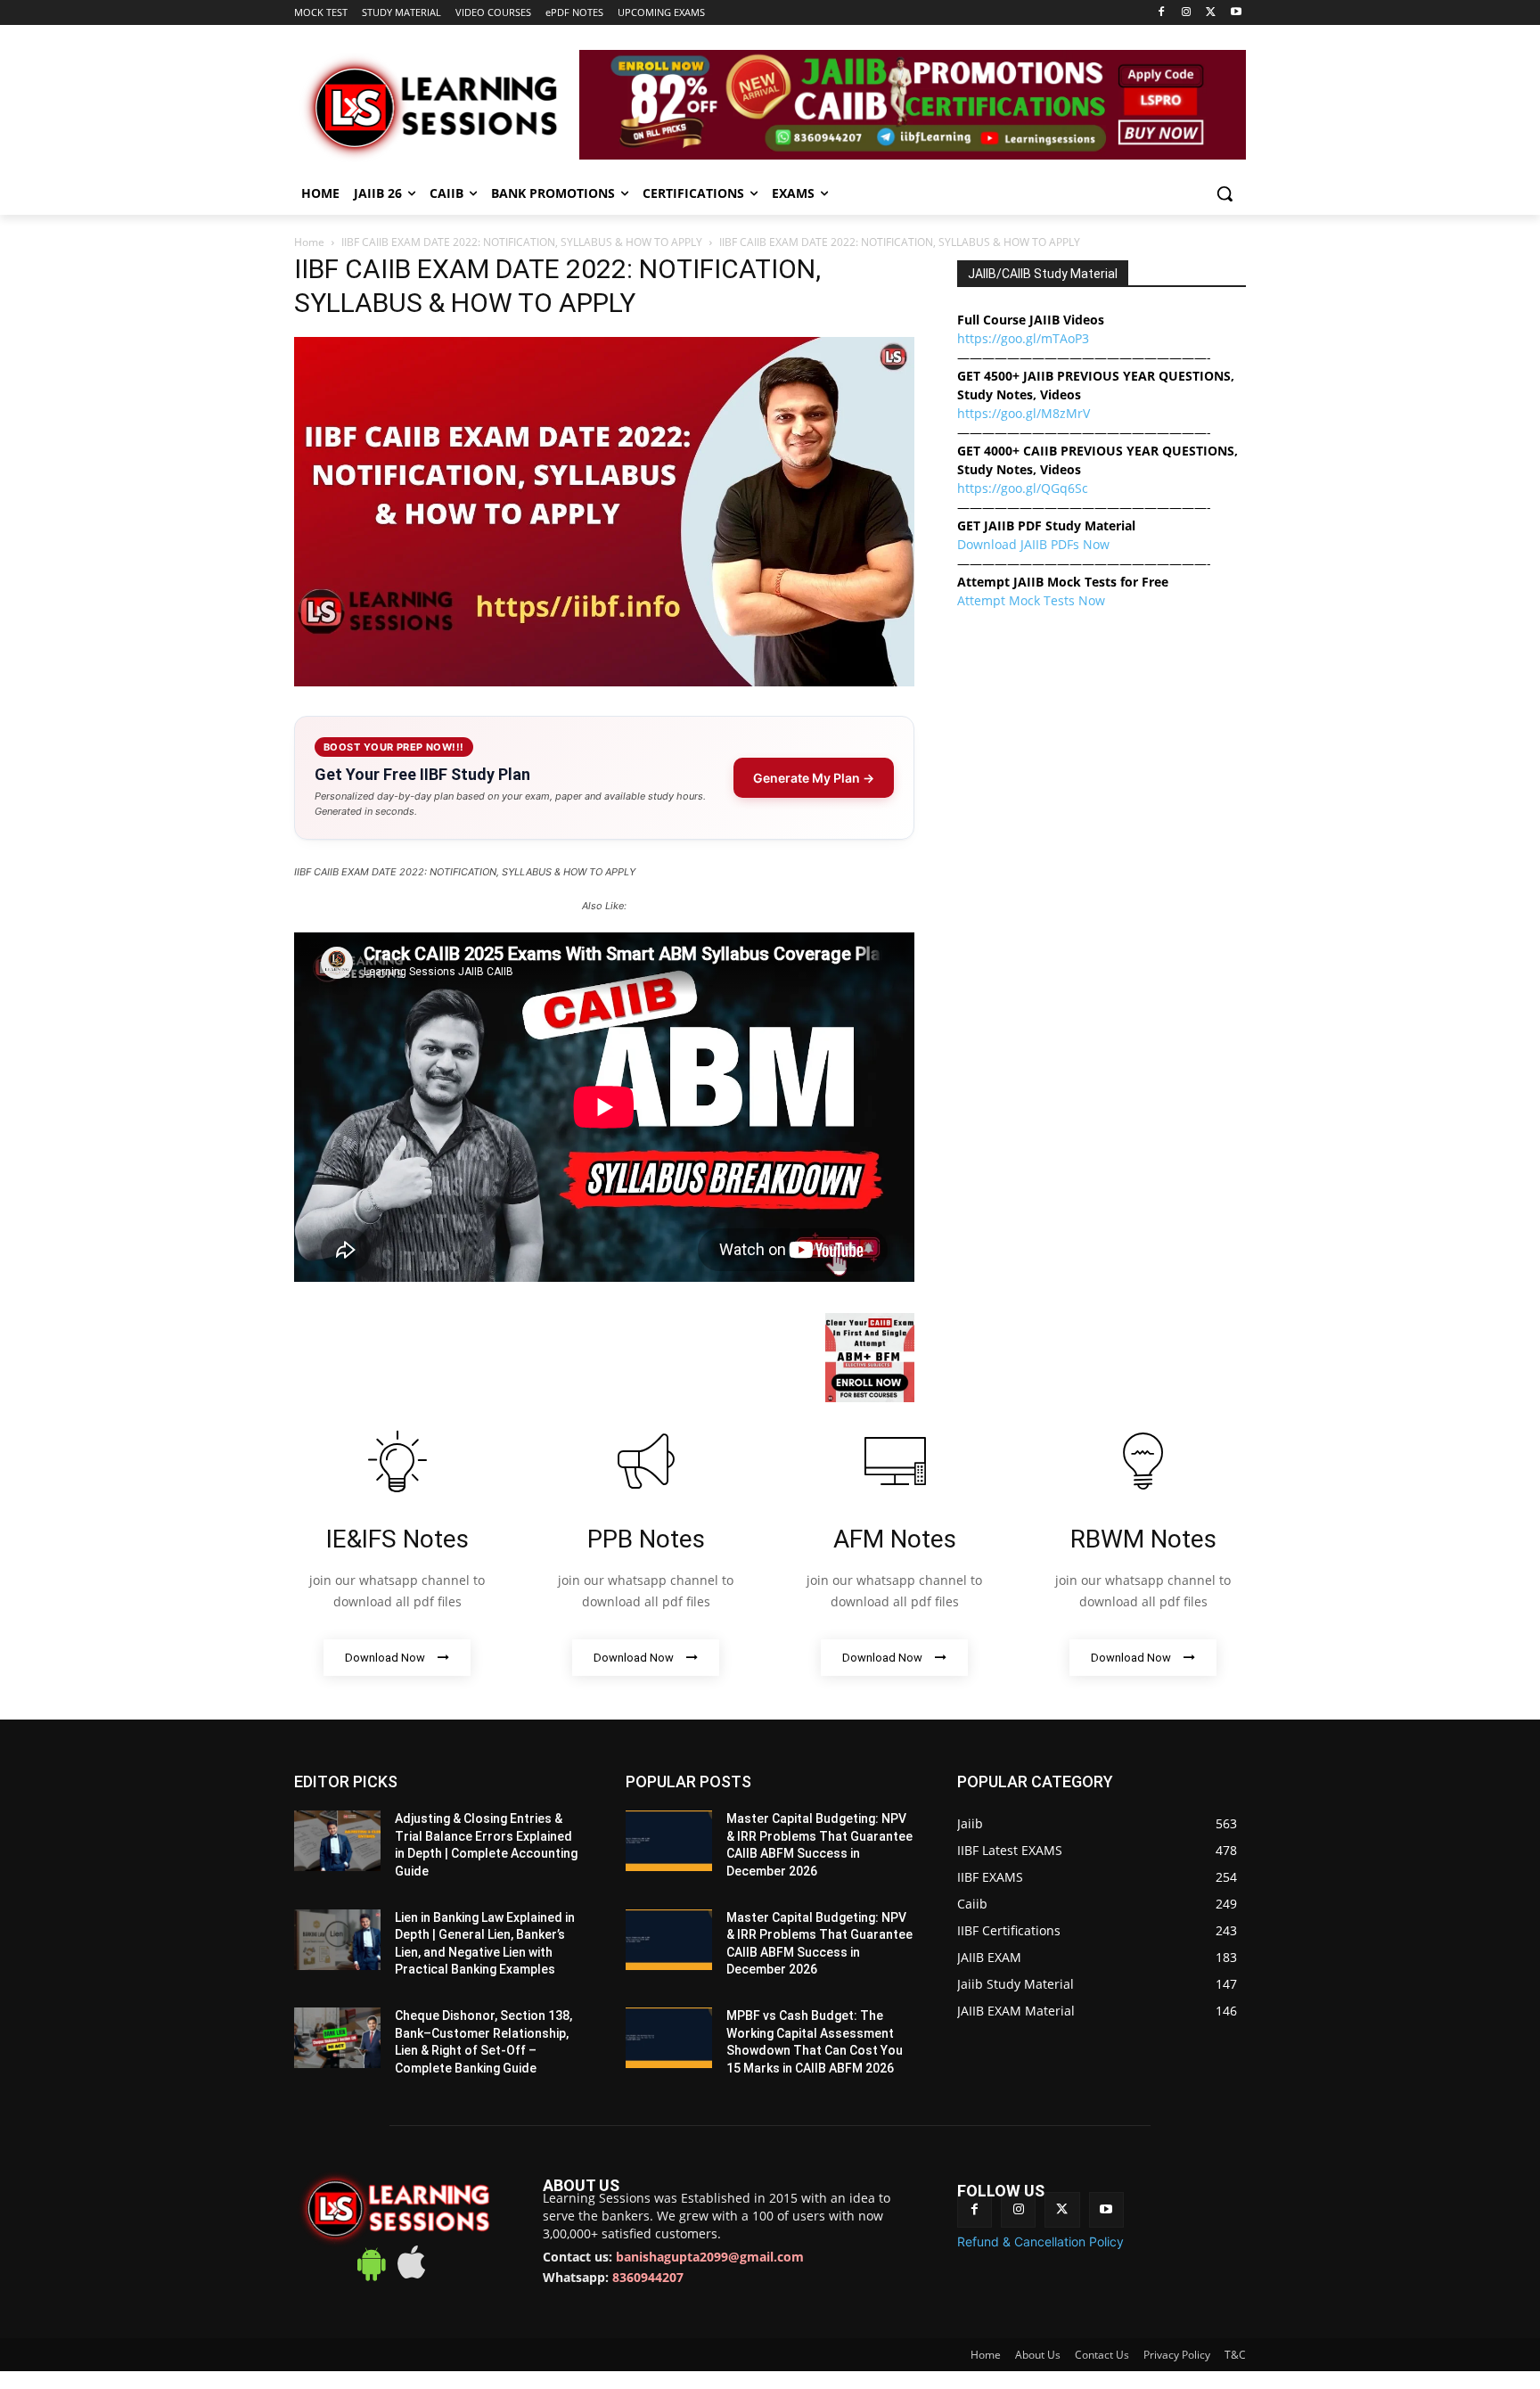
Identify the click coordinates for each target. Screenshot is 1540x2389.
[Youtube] (1236, 13)
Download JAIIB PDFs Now (1033, 544)
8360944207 (648, 2277)
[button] (1225, 193)
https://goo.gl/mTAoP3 (1023, 338)
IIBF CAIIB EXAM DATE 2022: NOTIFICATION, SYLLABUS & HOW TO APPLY (522, 242)
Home (309, 242)
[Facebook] (1162, 13)
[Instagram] (1187, 13)
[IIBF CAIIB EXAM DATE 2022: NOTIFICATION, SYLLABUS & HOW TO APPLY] (604, 681)
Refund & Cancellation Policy (1040, 2241)
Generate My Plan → (814, 778)
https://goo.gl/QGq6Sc (1023, 488)
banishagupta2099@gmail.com (710, 2257)
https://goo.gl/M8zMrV (1024, 413)
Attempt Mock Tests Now (1031, 600)
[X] (1211, 13)
